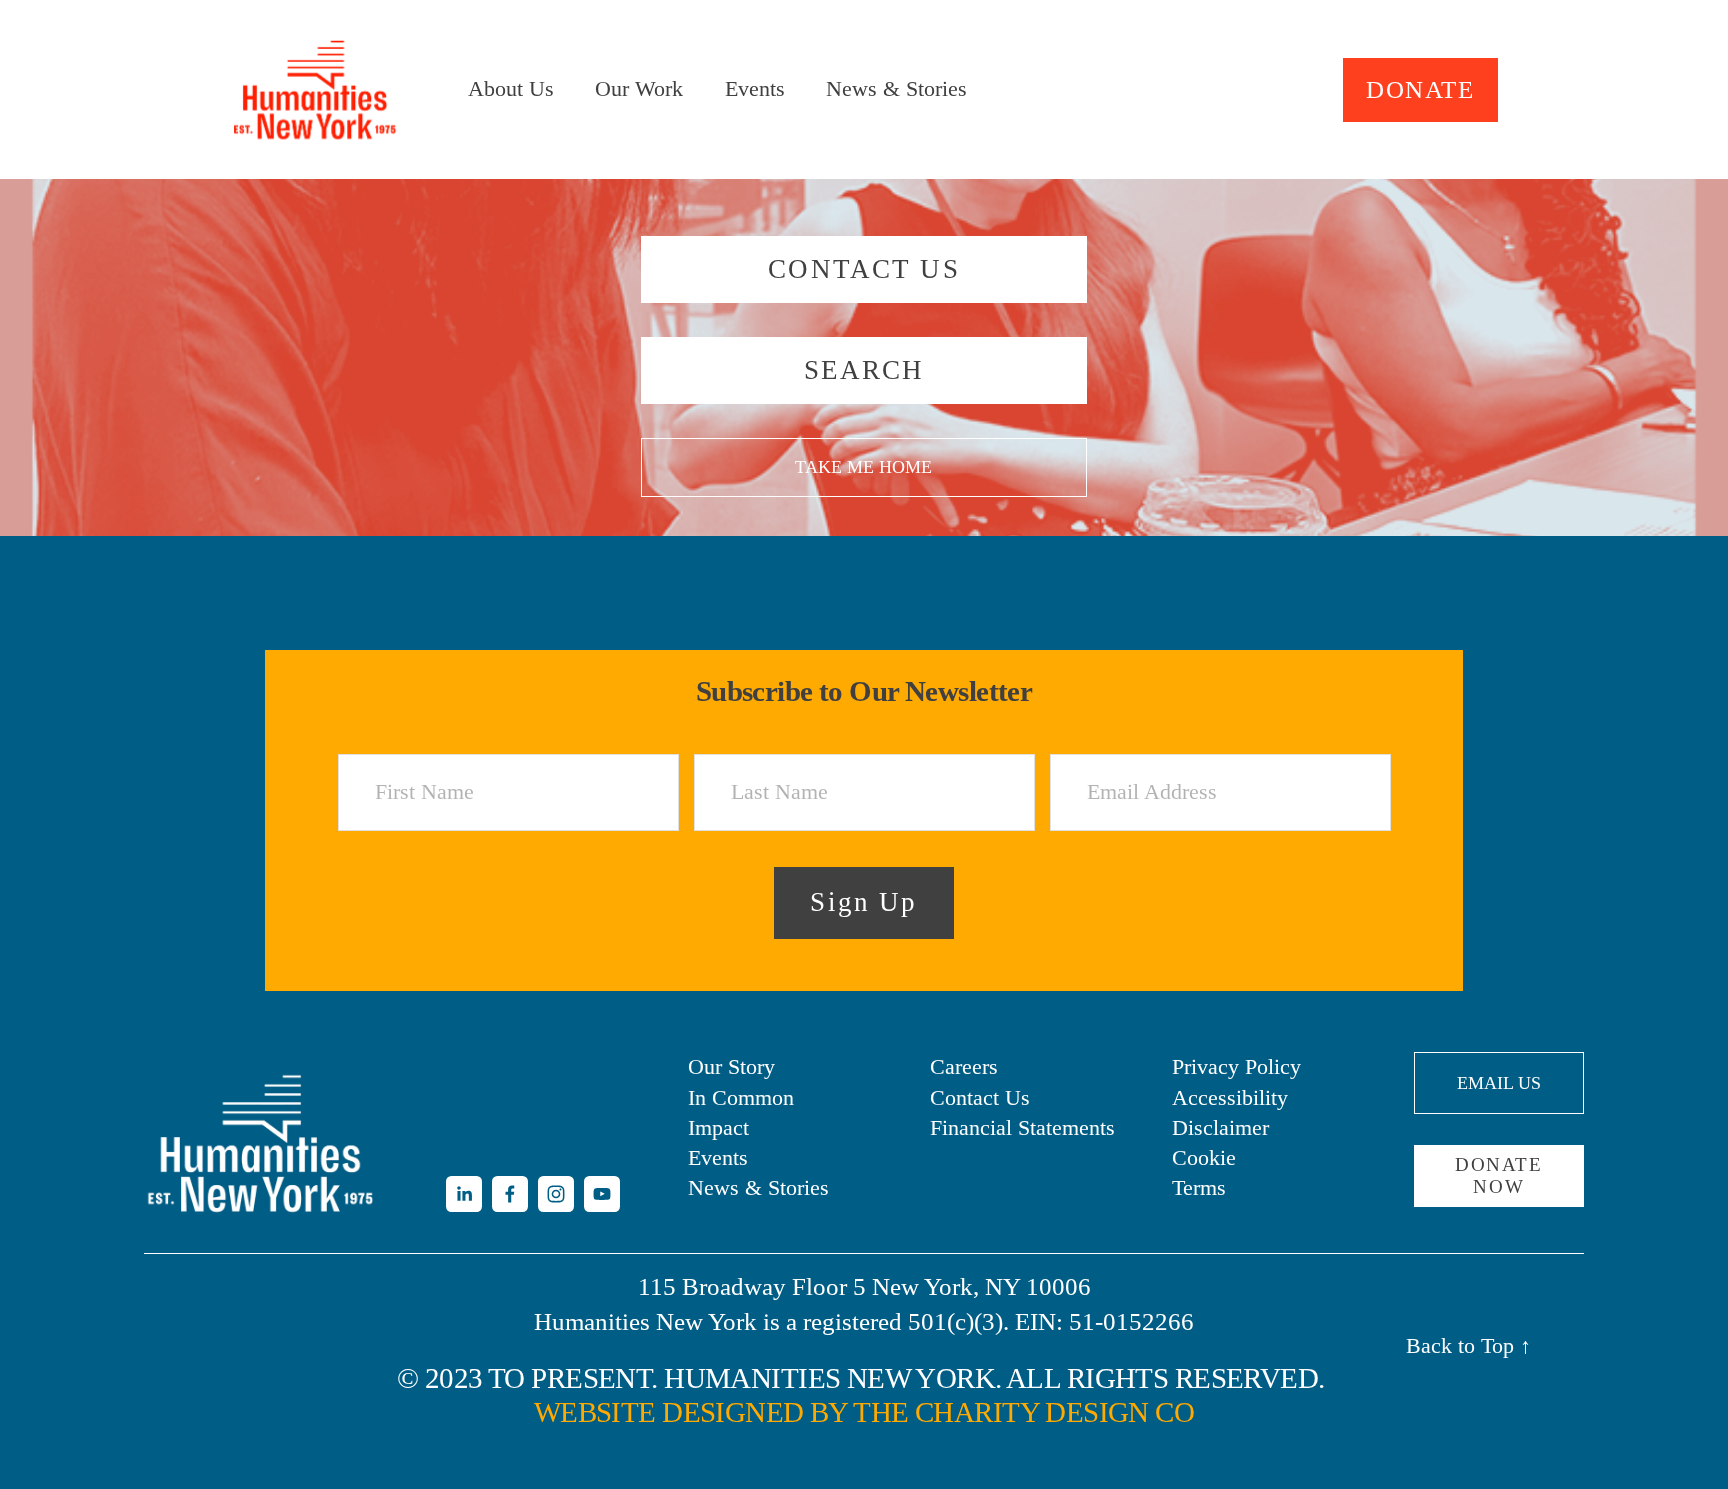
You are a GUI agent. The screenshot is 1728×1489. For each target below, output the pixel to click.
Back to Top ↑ (1468, 1346)
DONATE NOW (1498, 1175)
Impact (718, 1128)
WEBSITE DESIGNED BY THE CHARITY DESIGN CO (864, 1412)
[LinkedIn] (464, 1194)
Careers (964, 1067)
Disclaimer (1220, 1128)
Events (755, 89)
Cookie (1204, 1158)
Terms (1199, 1188)
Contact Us (980, 1098)
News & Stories (896, 89)
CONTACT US (864, 269)
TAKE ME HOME (863, 467)
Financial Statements (1022, 1128)
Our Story (731, 1067)
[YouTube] (602, 1194)
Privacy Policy (1236, 1067)
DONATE (1420, 89)
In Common (741, 1098)
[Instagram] (556, 1194)
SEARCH (864, 370)
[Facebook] (510, 1194)
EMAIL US (1499, 1083)
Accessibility (1230, 1098)
